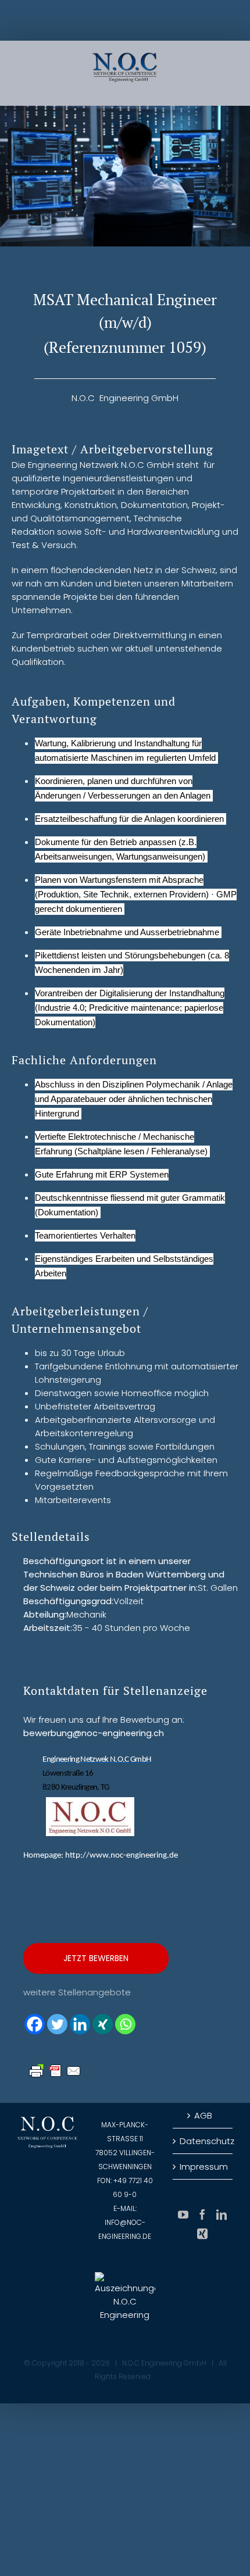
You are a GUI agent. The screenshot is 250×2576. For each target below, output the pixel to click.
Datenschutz (203, 2141)
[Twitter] (57, 2024)
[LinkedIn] (222, 2214)
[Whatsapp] (125, 2024)
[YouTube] (183, 2214)
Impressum (203, 2167)
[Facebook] (35, 2024)
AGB (203, 2115)
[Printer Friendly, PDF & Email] (55, 2069)
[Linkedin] (80, 2024)
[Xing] (103, 2024)
